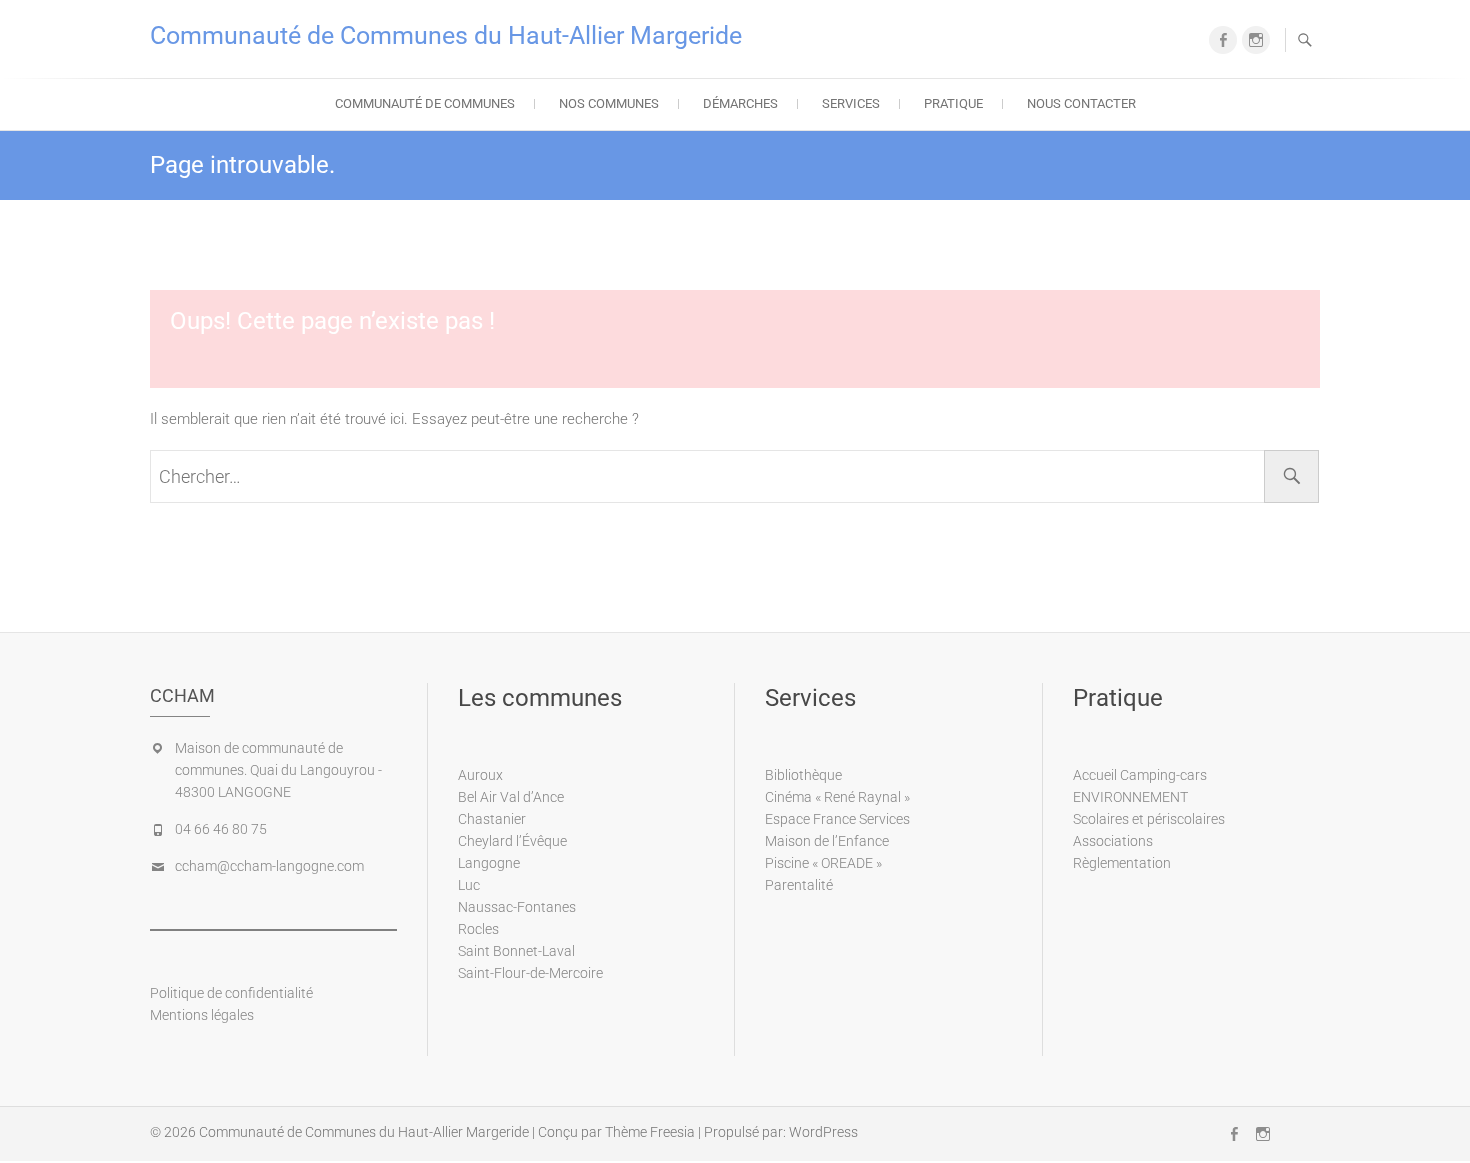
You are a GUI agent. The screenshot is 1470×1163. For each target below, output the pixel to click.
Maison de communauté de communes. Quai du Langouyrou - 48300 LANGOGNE (278, 770)
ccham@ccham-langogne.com (269, 866)
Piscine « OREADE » (823, 863)
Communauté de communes (425, 103)
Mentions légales (202, 1015)
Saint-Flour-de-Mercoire (530, 973)
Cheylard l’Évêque (512, 841)
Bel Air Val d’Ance (511, 797)
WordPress (823, 1132)
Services (851, 103)
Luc (469, 885)
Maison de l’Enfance (827, 841)
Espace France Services (837, 819)
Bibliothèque (803, 775)
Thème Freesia (650, 1132)
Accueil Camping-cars (1140, 775)
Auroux (480, 775)
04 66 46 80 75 (221, 829)
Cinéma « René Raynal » (837, 797)
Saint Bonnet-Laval (516, 951)
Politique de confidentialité (231, 993)
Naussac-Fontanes (517, 907)
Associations (1113, 841)
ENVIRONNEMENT (1130, 797)
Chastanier (492, 819)
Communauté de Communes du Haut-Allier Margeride (446, 35)
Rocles (478, 929)
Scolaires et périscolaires (1149, 819)
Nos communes (609, 103)
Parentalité (799, 885)
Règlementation (1122, 863)
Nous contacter (1081, 103)
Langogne (489, 863)
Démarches (740, 103)
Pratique (953, 103)
